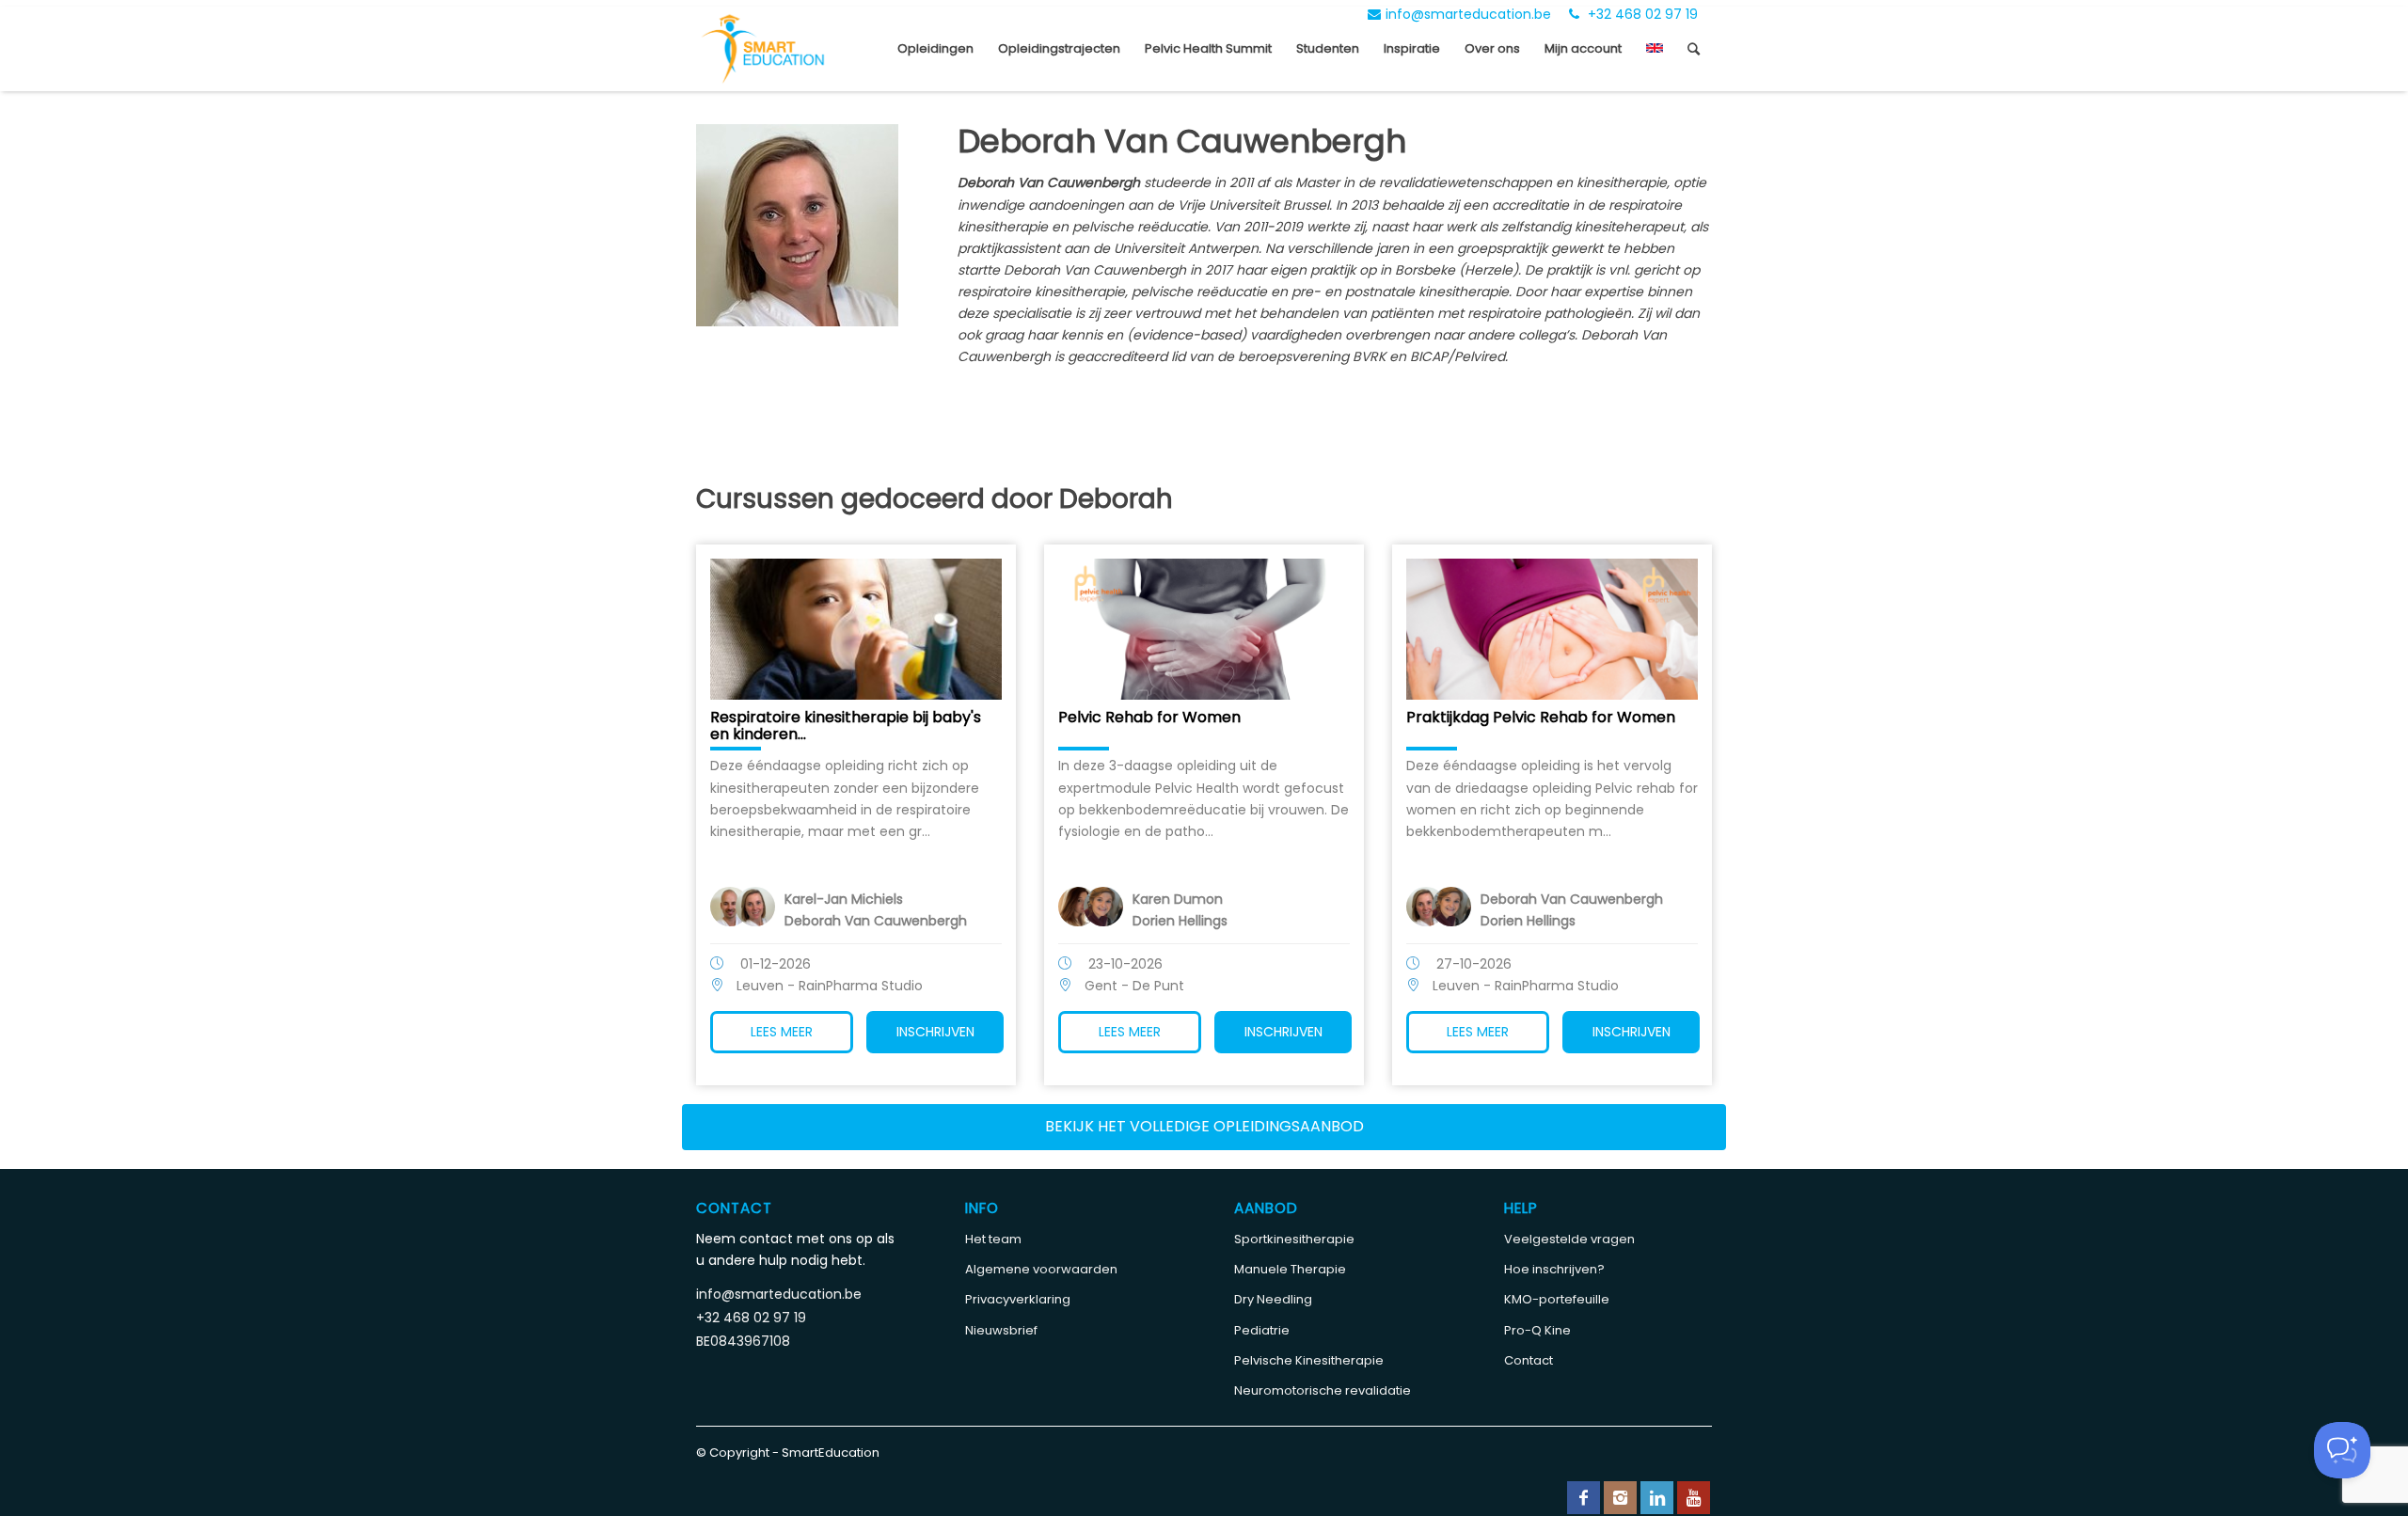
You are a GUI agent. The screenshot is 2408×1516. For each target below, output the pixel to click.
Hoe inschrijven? (1554, 1269)
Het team (993, 1239)
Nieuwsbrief (1001, 1330)
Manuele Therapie (1290, 1269)
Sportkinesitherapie (1294, 1239)
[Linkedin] (1657, 1498)
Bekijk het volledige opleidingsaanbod (1204, 1126)
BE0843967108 (743, 1341)
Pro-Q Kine (1537, 1330)
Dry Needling (1273, 1299)
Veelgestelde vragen (1569, 1239)
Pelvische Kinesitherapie (1309, 1360)
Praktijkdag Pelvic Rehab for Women (1541, 717)
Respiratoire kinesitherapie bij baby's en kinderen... (846, 726)
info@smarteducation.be (1468, 14)
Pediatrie (1262, 1330)
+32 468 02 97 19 (1641, 14)
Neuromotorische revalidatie (1323, 1390)
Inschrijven (935, 1032)
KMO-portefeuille (1557, 1299)
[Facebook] (1584, 1498)
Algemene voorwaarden (1041, 1269)
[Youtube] (1694, 1498)
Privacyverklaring (1018, 1299)
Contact (1529, 1360)
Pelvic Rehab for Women (1149, 717)
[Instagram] (1620, 1498)
